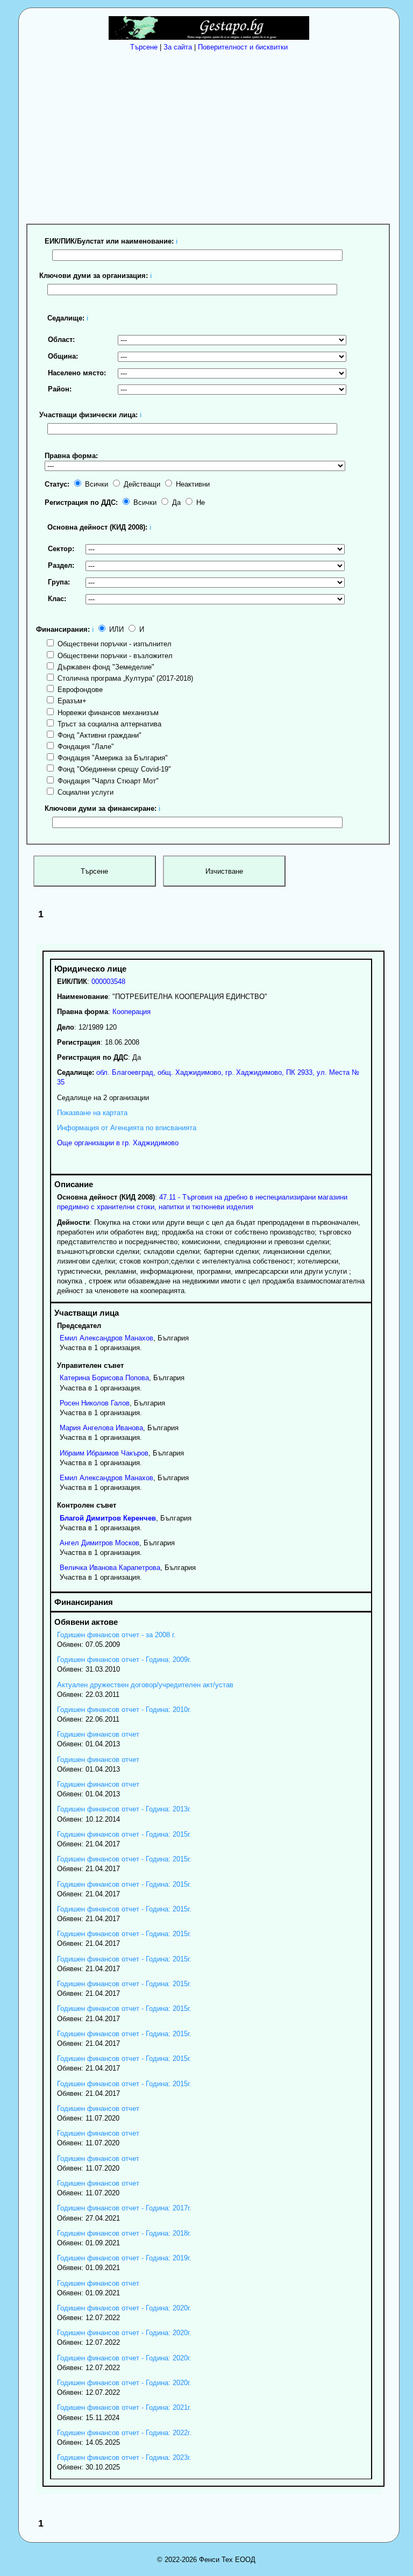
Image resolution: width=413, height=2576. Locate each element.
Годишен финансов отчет (98, 1734)
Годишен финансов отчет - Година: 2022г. (124, 2433)
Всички (95, 484)
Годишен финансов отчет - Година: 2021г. (124, 2407)
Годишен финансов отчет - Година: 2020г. (124, 2308)
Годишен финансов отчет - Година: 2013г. (124, 1809)
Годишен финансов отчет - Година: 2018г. (124, 2233)
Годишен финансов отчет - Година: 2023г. (124, 2457)
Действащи (141, 484)
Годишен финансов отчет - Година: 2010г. (124, 1710)
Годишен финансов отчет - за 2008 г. (116, 1635)
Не (200, 502)
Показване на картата (92, 1113)
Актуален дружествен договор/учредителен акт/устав (145, 1685)
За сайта (178, 47)
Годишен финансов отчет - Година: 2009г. (124, 1660)
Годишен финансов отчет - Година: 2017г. (124, 2208)
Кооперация (131, 1012)
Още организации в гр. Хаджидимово (118, 1143)
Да (175, 502)
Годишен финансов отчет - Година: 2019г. (124, 2258)
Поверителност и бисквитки (243, 47)
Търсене (144, 47)
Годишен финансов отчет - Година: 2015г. (124, 1834)
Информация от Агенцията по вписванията (127, 1128)
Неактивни (192, 484)
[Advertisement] (212, 135)
